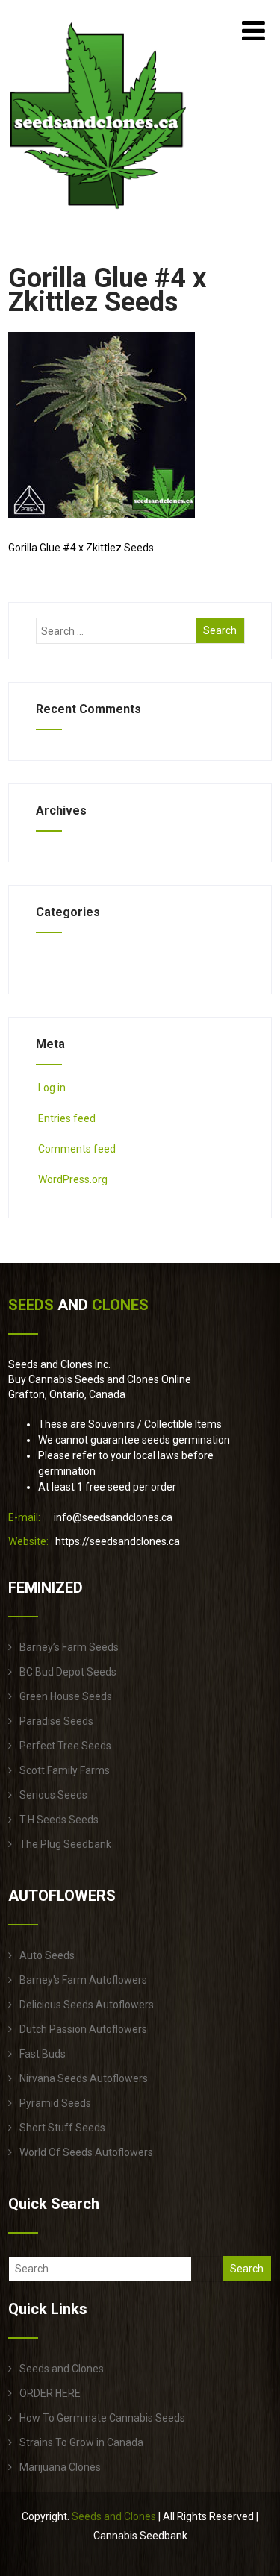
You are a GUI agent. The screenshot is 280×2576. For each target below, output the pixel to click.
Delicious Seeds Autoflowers (87, 2005)
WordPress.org (73, 1179)
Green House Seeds (66, 1696)
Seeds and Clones (62, 2369)
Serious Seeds (53, 1795)
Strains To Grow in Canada (81, 2442)
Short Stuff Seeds (62, 2128)
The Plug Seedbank (65, 1844)
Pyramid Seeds (55, 2103)
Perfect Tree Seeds (65, 1746)
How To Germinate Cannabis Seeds (102, 2418)
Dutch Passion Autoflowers (83, 2029)
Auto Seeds (47, 1955)
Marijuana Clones (60, 2467)
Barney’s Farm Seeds (69, 1647)
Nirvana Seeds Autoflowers (84, 2078)
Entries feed (67, 1118)
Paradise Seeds (56, 1721)
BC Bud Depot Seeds (68, 1672)
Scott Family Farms (65, 1770)
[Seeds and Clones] (98, 218)
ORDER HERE (50, 2393)
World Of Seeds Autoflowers (86, 2152)
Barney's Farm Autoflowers (83, 1980)
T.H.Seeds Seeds (59, 1820)
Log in (52, 1088)
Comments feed (77, 1149)
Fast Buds (43, 2054)
